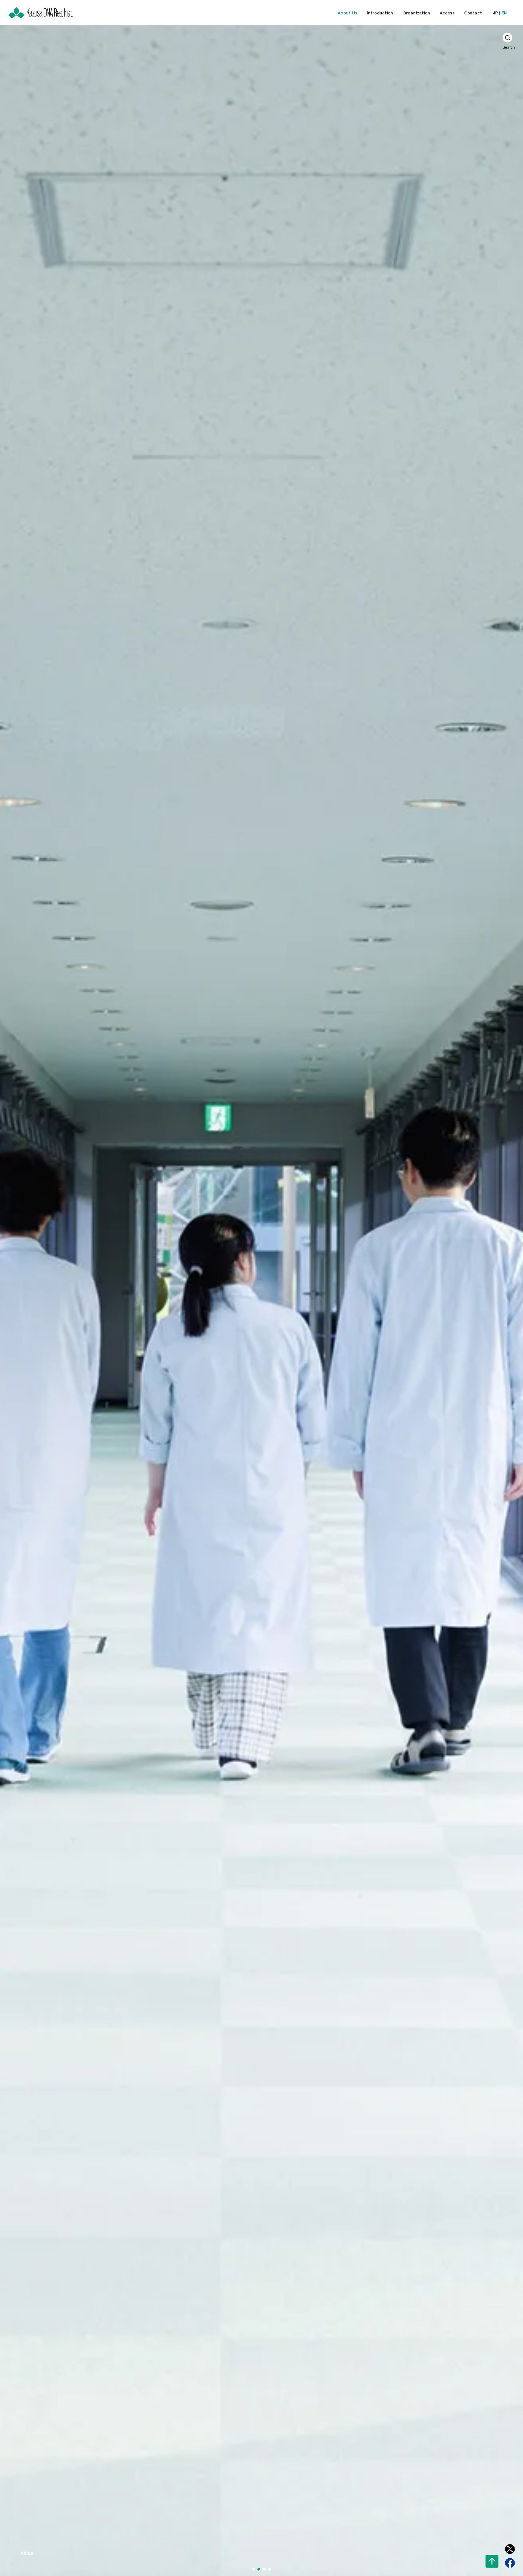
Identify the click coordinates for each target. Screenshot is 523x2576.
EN (504, 13)
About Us (347, 12)
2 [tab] (259, 2569)
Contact (473, 12)
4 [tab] (270, 2569)
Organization (416, 12)
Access (447, 12)
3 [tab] (264, 2569)
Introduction (380, 12)
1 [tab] (253, 2569)
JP (495, 13)
